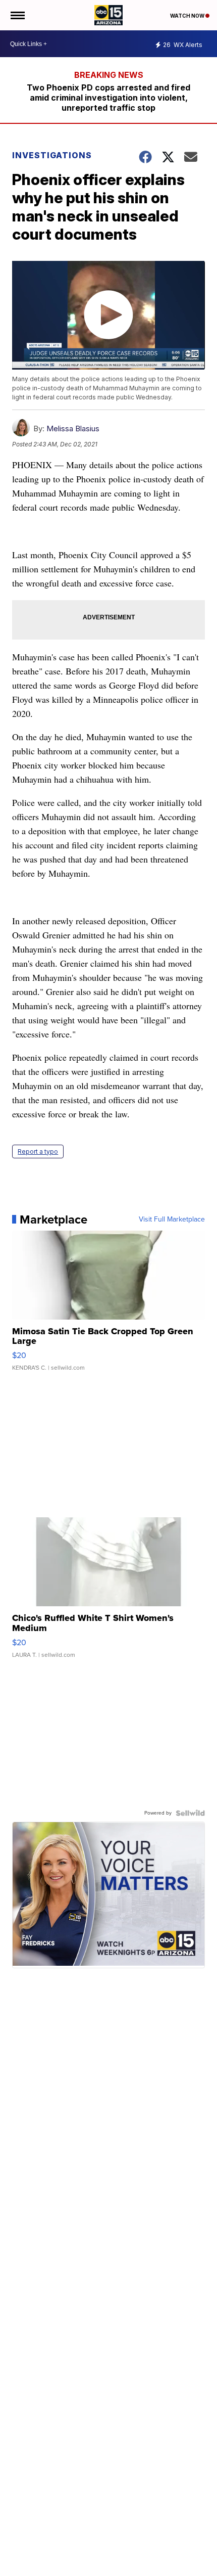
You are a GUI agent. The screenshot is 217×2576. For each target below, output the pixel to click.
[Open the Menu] (17, 15)
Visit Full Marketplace (172, 1219)
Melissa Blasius (73, 428)
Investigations (52, 155)
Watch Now (188, 16)
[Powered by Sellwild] (190, 1813)
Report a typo (38, 1151)
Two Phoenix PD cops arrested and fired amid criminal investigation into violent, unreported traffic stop (108, 98)
